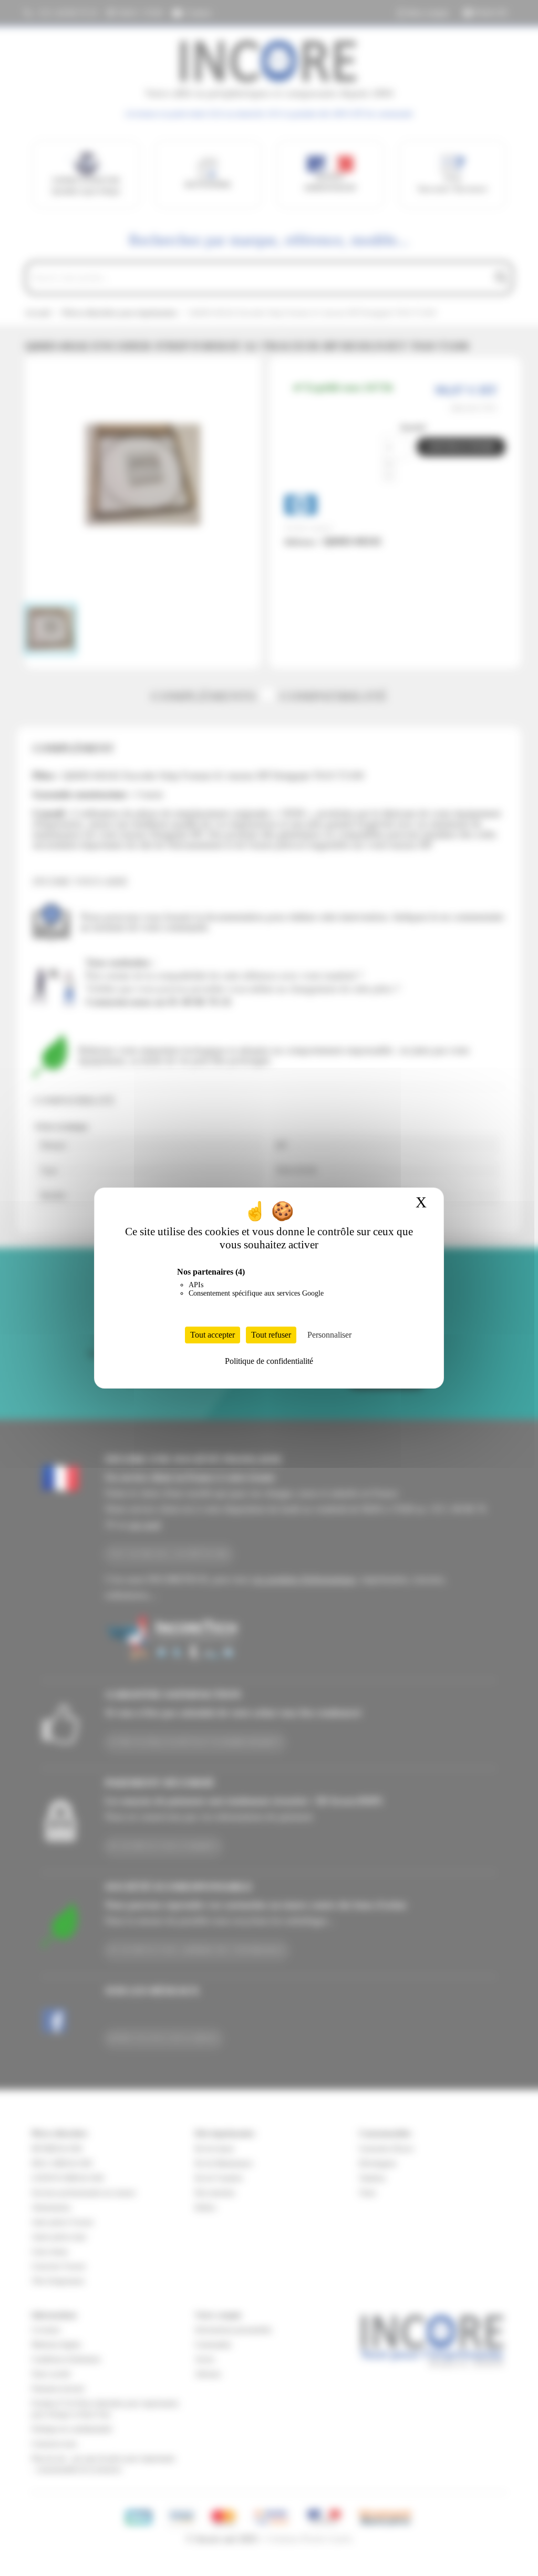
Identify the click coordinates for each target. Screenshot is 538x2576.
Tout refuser (271, 1335)
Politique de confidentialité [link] (269, 1361)
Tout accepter (213, 1335)
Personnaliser (329, 1335)
